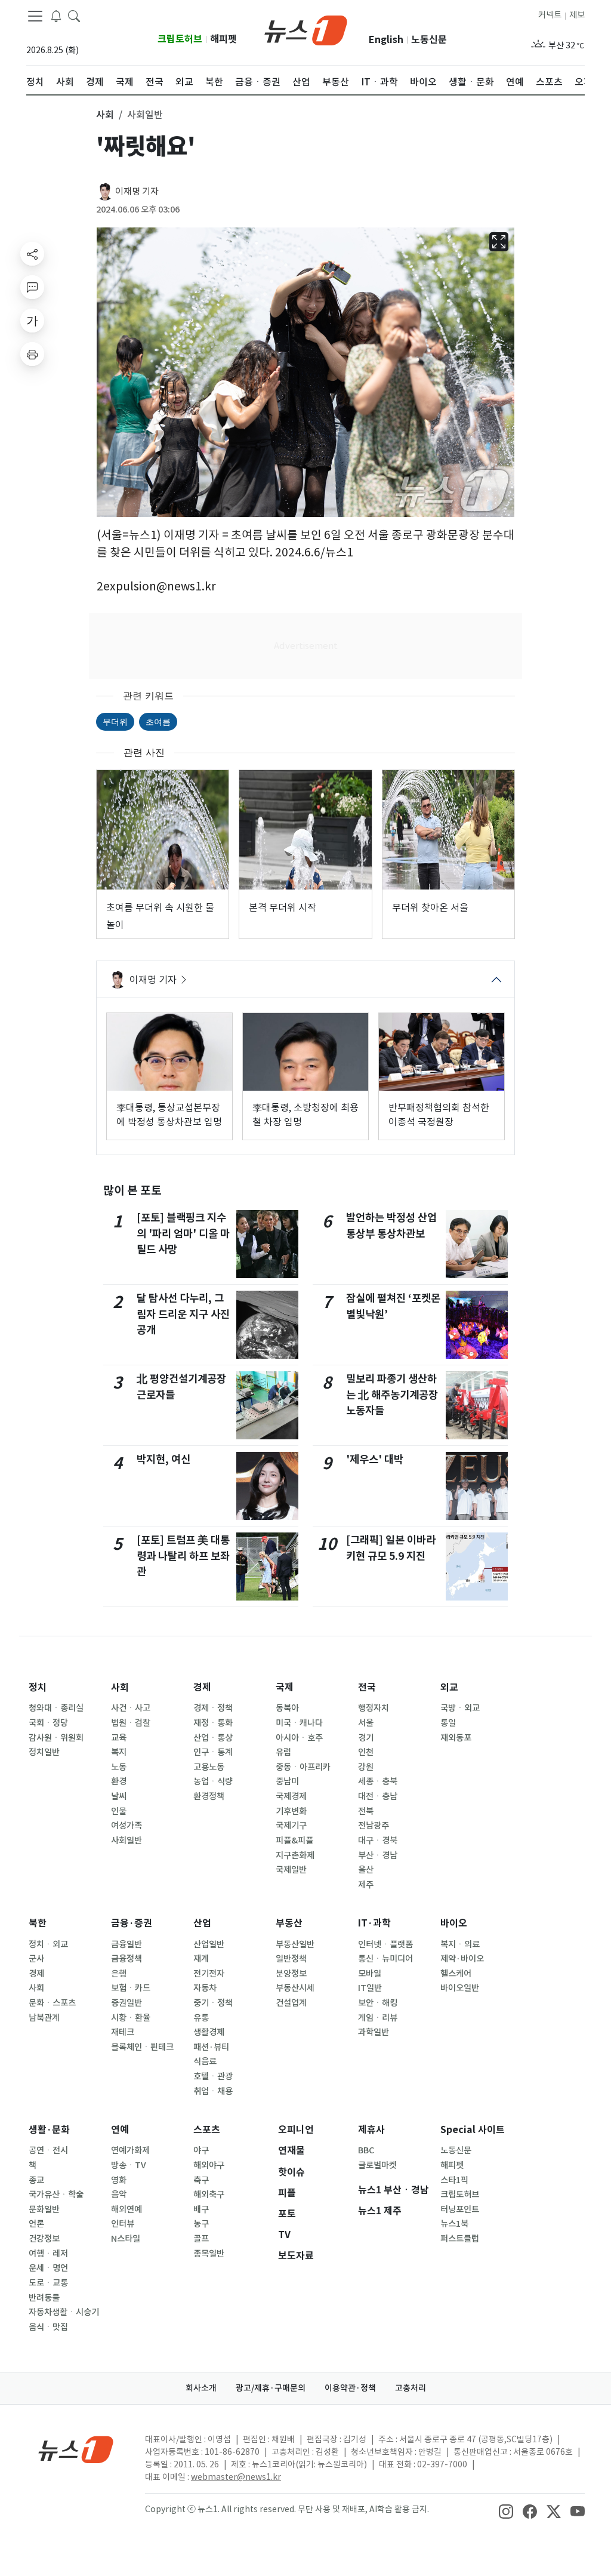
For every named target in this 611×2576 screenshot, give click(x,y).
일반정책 (291, 1959)
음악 (119, 2195)
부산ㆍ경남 (378, 1855)
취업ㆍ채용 (213, 2091)
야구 (201, 2150)
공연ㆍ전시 (48, 2150)
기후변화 (291, 1811)
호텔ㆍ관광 (213, 2076)
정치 (38, 1687)
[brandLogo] (306, 29)
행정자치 (374, 1708)
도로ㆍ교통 (48, 2283)
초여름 (158, 721)
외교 (449, 1687)
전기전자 (209, 1974)
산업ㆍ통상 (213, 1738)
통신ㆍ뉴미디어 (385, 1959)
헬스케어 (456, 1974)
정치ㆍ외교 (48, 1944)
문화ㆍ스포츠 (52, 2003)
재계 (201, 1959)
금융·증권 (132, 1923)
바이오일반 (460, 1988)
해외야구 (209, 2165)
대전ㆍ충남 (378, 1796)
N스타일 (126, 2239)
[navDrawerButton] (35, 16)
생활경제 (209, 2032)
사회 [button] (105, 115)
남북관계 (44, 2018)
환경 (119, 1781)
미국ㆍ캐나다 (299, 1723)
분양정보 (291, 1974)
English (386, 40)
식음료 (205, 2061)
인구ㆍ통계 (213, 1752)
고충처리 (411, 2388)
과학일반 (374, 2032)
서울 (366, 1723)
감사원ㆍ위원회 (56, 1738)
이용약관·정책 (350, 2388)
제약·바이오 (462, 1959)
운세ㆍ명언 (48, 2268)
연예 (120, 2130)
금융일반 (126, 1944)
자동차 (205, 1988)
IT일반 (370, 1988)
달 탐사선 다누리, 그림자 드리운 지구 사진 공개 (183, 1314)
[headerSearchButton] (74, 16)
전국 (367, 1687)
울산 (366, 1870)
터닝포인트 (460, 2209)
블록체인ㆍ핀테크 (142, 2047)
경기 (366, 1738)
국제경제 (291, 1796)
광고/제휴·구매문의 (271, 2388)
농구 (201, 2224)
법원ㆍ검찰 (131, 1723)
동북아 (287, 1708)
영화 (119, 2180)
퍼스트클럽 (460, 2239)
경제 (202, 1687)
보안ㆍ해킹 (378, 2003)
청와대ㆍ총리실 (56, 1708)
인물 (119, 1811)
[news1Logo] (76, 2449)
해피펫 (223, 39)
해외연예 (126, 2209)
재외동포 (456, 1738)
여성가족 (126, 1826)
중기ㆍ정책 (213, 2003)
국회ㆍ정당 (48, 1723)
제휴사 (371, 2130)
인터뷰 (123, 2224)
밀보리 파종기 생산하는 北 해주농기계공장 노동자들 (392, 1395)
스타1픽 (454, 2180)
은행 (119, 1974)
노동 (119, 1767)
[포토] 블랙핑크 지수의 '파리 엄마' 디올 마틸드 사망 (183, 1233)
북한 (38, 1923)
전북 (366, 1811)
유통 (201, 2018)
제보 (577, 15)
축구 (201, 2180)
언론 (36, 2224)
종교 (36, 2180)
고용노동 (209, 1767)
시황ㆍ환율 (131, 2018)
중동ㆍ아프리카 (303, 1767)
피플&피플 (294, 1841)
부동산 (289, 1923)
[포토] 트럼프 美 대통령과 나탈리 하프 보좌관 (183, 1556)
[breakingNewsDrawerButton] (56, 16)
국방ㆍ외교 (460, 1708)
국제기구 (291, 1826)
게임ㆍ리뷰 (378, 2018)
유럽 (283, 1752)
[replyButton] (32, 287)
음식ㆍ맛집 (48, 2327)
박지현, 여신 (163, 1459)
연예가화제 (130, 2150)
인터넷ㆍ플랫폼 (385, 1944)
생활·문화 (49, 2130)
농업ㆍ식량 (213, 1781)
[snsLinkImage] (506, 2510)
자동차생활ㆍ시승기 (64, 2312)
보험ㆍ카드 (131, 1988)
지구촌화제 (295, 1855)
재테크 (123, 2032)
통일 (448, 1723)
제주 (366, 1885)
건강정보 (44, 2239)
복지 (119, 1752)
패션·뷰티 (211, 2047)
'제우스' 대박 (375, 1459)
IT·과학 (374, 1923)
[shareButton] (32, 254)
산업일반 (209, 1944)
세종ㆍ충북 (378, 1781)
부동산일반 (295, 1944)
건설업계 (291, 2003)
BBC (366, 2150)
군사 (36, 1959)
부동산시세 (295, 1988)
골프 (201, 2239)
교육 (119, 1738)
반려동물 (44, 2298)
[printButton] (32, 354)
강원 (366, 1767)
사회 (120, 1687)
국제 (285, 1687)
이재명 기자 (137, 191)
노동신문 (429, 40)
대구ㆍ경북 (378, 1841)
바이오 (454, 1923)
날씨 (119, 1796)
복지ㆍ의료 (460, 1944)
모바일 (370, 1974)
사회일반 (126, 1841)
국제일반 (291, 1870)
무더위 (115, 721)
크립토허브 (180, 39)
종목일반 (209, 2254)
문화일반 (44, 2209)
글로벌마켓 (377, 2165)
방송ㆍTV (129, 2165)
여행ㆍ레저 (48, 2254)
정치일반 (44, 1752)
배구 (201, 2209)
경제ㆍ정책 (213, 1708)
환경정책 (209, 1796)
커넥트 (550, 15)
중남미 (287, 1781)
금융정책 (126, 1959)
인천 (366, 1752)
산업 (202, 1923)
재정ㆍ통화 (213, 1723)
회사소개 (201, 2388)
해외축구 (209, 2195)
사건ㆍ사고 (131, 1708)
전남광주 (374, 1826)
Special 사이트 (473, 2130)
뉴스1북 (454, 2224)
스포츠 (207, 2130)
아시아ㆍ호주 (299, 1738)
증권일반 (126, 2003)
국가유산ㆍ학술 (56, 2195)
